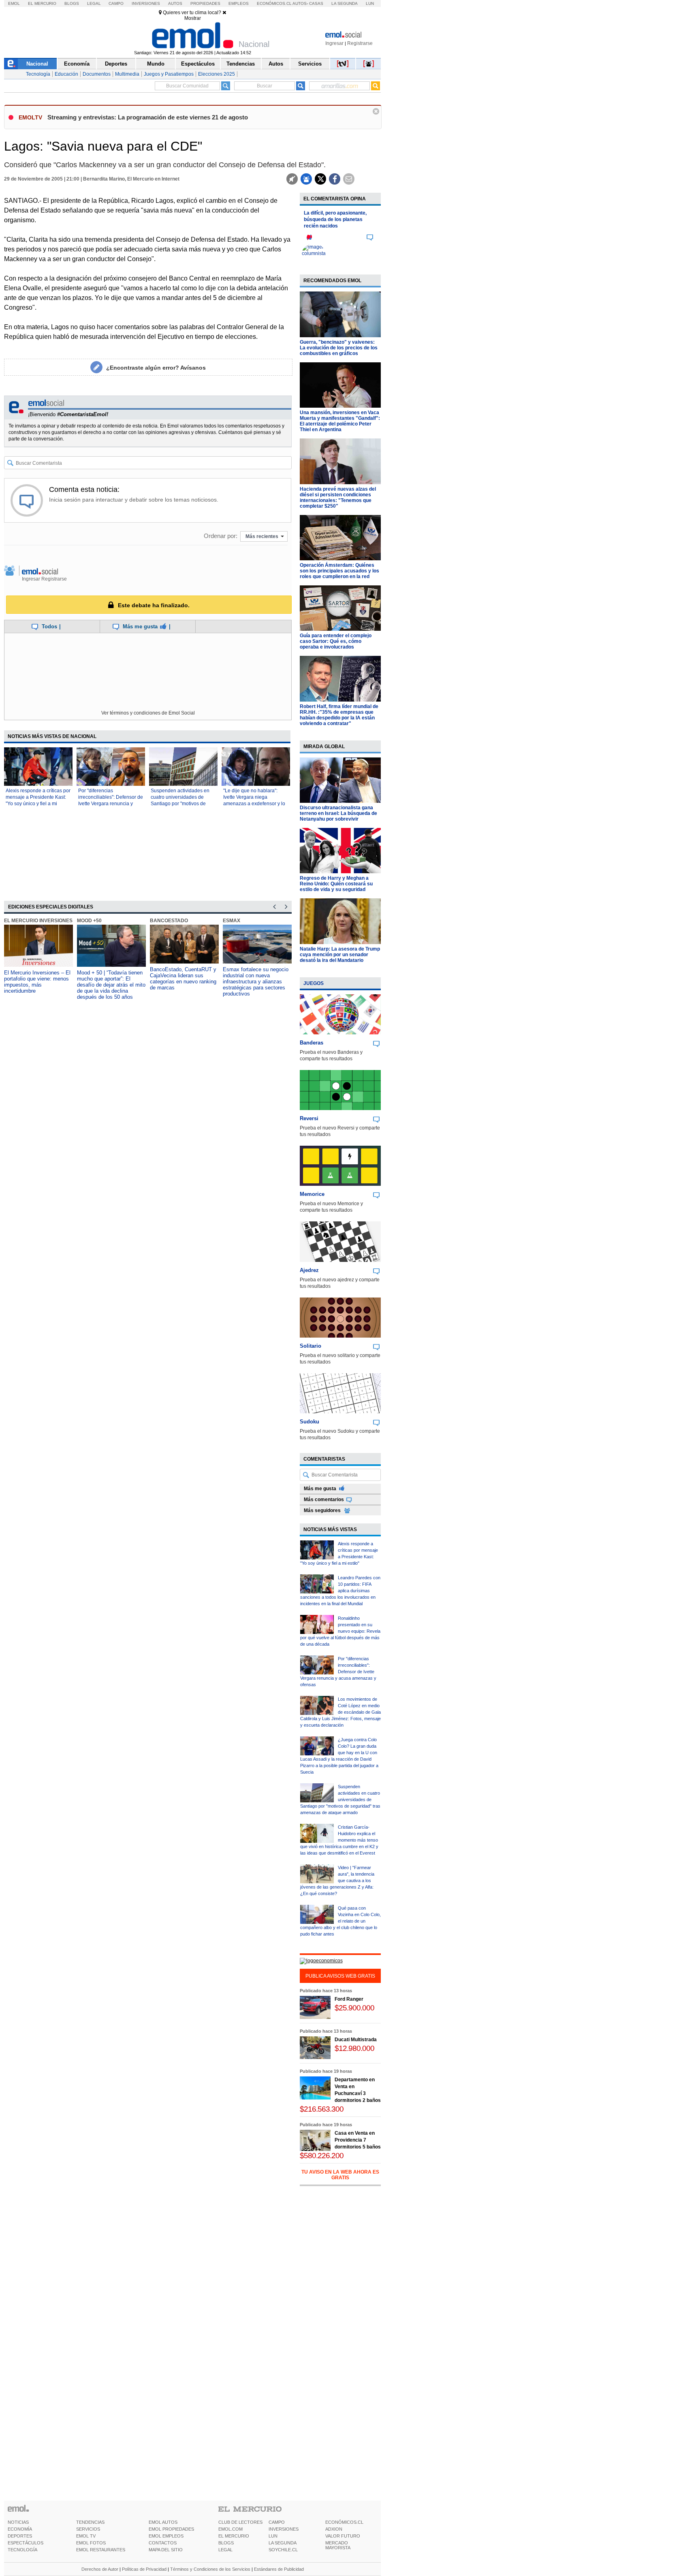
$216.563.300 (322, 2109)
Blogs (72, 3)
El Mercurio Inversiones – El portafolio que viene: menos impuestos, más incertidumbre (37, 982)
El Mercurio (42, 3)
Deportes (116, 64)
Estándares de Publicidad (279, 2569)
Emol (14, 3)
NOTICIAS (18, 2522)
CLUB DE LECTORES (240, 2522)
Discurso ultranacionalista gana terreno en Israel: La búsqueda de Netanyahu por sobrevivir (338, 813)
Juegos (314, 983)
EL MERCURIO (234, 2536)
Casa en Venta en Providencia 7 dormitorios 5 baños (358, 2140)
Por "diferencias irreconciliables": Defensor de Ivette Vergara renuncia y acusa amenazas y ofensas (338, 1672)
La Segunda (345, 3)
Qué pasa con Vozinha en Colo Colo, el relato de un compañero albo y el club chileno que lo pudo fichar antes (340, 1921)
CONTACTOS (163, 2543)
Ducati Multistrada (356, 2040)
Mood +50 (89, 921)
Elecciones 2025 (217, 74)
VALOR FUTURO (343, 2536)
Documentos (97, 74)
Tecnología (38, 74)
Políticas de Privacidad (144, 2569)
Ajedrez (309, 1270)
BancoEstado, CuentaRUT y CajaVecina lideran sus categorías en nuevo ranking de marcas (183, 978)
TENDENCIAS (90, 2522)
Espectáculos (198, 64)
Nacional (37, 64)
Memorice (312, 1194)
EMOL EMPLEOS (166, 2536)
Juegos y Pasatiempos (169, 74)
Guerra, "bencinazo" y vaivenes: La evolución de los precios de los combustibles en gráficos (339, 348)
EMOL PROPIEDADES (171, 2529)
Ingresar (334, 43)
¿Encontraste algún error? (156, 368)
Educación (66, 74)
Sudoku (309, 1422)
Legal (94, 3)
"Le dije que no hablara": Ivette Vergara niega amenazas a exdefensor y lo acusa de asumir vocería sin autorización (254, 804)
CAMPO (277, 2522)
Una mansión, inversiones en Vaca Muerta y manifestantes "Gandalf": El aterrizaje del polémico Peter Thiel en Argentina (340, 421)
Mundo (156, 64)
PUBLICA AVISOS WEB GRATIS (340, 1976)
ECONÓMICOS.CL (344, 2522)
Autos (175, 3)
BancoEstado (169, 921)
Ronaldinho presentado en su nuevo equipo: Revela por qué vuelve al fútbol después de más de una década (340, 1631)
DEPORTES (20, 2536)
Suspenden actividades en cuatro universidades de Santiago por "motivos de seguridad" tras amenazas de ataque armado (183, 804)
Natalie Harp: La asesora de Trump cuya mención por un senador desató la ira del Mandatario (340, 955)
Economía (77, 64)
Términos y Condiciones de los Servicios (210, 2569)
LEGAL (225, 2550)
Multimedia (127, 74)
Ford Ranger (349, 1999)
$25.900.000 (354, 2008)
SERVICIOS (88, 2529)
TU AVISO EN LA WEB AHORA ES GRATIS (340, 2175)
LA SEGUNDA (283, 2543)
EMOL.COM (230, 2529)
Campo (116, 3)
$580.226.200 (322, 2156)
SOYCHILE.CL (283, 2550)
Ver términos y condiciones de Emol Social (148, 713)
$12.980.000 (354, 2048)
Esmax (232, 921)
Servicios (310, 64)
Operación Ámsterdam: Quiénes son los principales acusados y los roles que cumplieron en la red (339, 571)
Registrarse (360, 43)
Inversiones (146, 3)
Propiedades (205, 3)
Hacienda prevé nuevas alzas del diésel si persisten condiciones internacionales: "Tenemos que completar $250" (338, 498)
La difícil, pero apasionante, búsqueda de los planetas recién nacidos (335, 219)
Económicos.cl (274, 3)
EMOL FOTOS (91, 2543)
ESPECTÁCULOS (26, 2543)
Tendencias (241, 64)
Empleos (239, 3)
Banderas (312, 1043)
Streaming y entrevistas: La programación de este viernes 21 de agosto (148, 117)
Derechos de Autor (100, 2569)
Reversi (309, 1118)
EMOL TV (86, 2536)
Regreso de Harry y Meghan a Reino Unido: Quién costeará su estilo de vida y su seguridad (336, 884)
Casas (316, 3)
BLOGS (226, 2543)
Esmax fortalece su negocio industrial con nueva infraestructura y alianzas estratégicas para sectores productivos (256, 982)
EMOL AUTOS (163, 2522)
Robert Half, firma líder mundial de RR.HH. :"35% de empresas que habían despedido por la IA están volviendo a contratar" (339, 715)
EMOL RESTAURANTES (101, 2550)
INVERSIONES (284, 2529)
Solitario (311, 1346)
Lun (370, 3)
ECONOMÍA (20, 2529)
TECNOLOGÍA (22, 2550)
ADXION (334, 2529)
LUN (273, 2536)
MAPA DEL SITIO (166, 2550)
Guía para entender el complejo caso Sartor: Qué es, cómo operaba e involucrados (336, 641)
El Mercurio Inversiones (38, 921)
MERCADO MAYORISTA (338, 2545)
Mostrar (193, 18)
